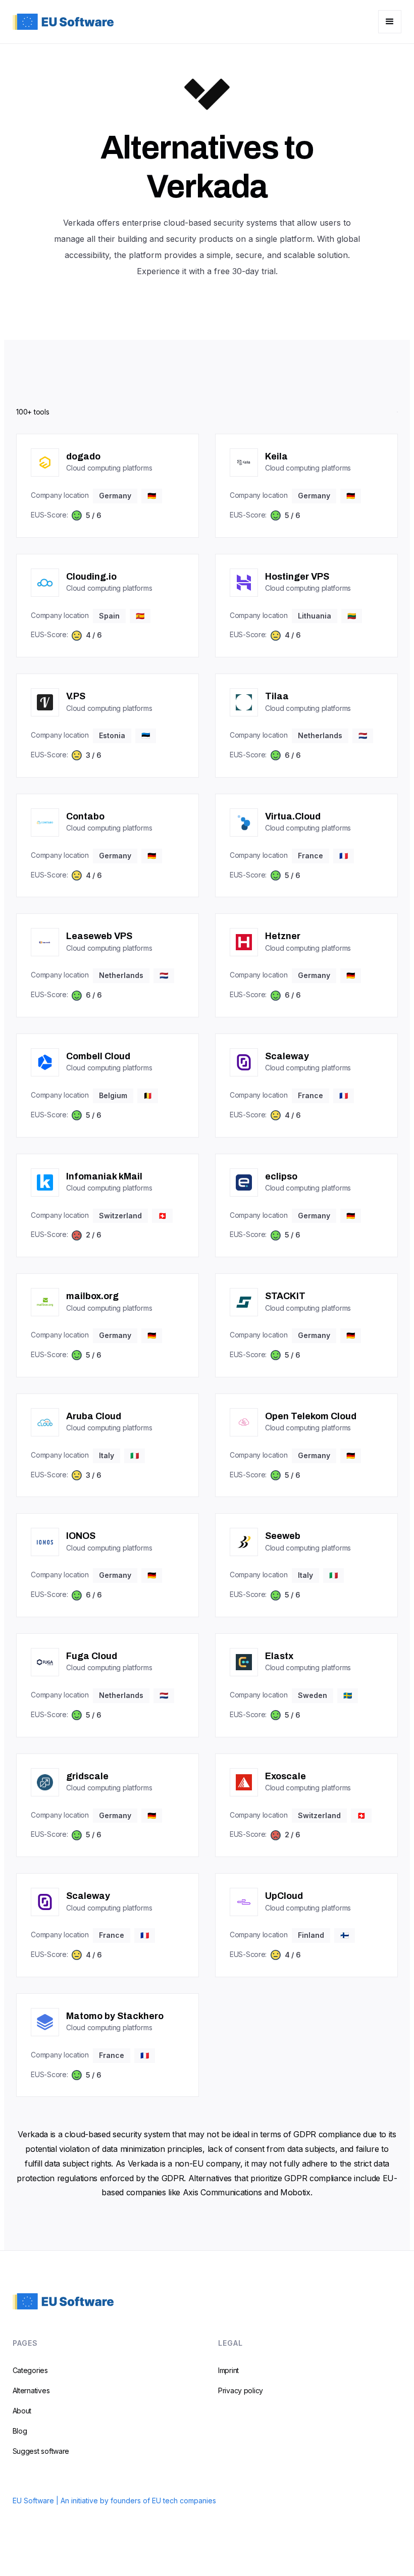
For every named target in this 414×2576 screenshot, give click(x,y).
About (22, 2411)
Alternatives (31, 2390)
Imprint (228, 2370)
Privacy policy (241, 2390)
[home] (63, 21)
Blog (20, 2431)
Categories (30, 2370)
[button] (390, 22)
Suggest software (41, 2451)
